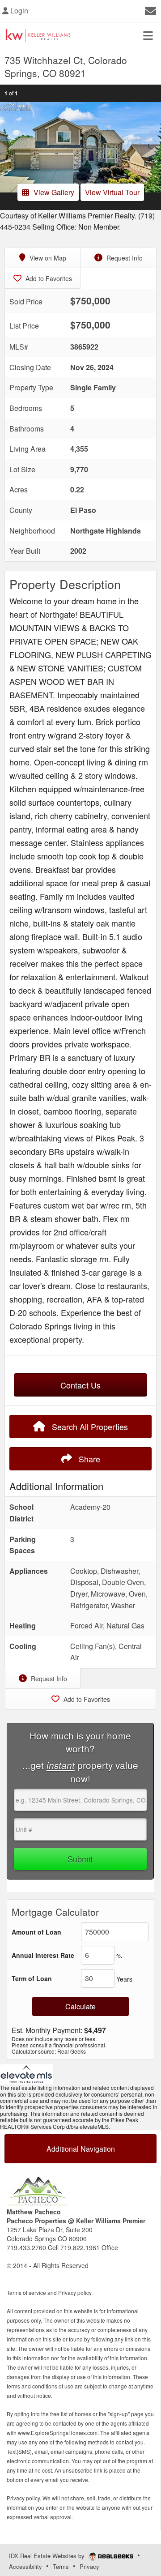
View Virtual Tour (112, 192)
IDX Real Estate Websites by (48, 2556)
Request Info (124, 258)
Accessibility (25, 2566)
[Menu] (148, 35)
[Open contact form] (150, 10)
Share (88, 1459)
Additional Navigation (81, 2149)
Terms (61, 2566)
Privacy (89, 2566)
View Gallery (54, 192)
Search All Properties (89, 1427)
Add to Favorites (48, 278)
